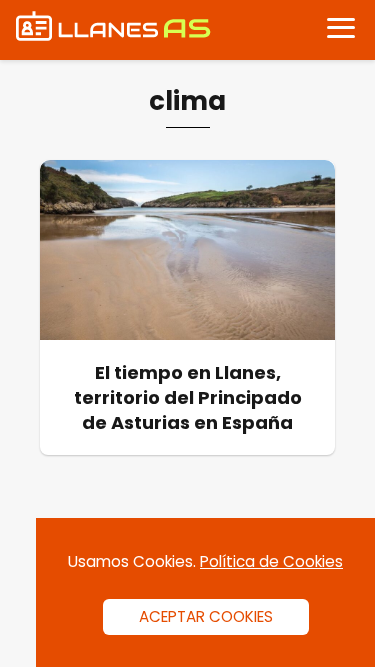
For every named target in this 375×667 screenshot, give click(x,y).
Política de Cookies (271, 561)
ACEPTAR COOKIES (206, 616)
